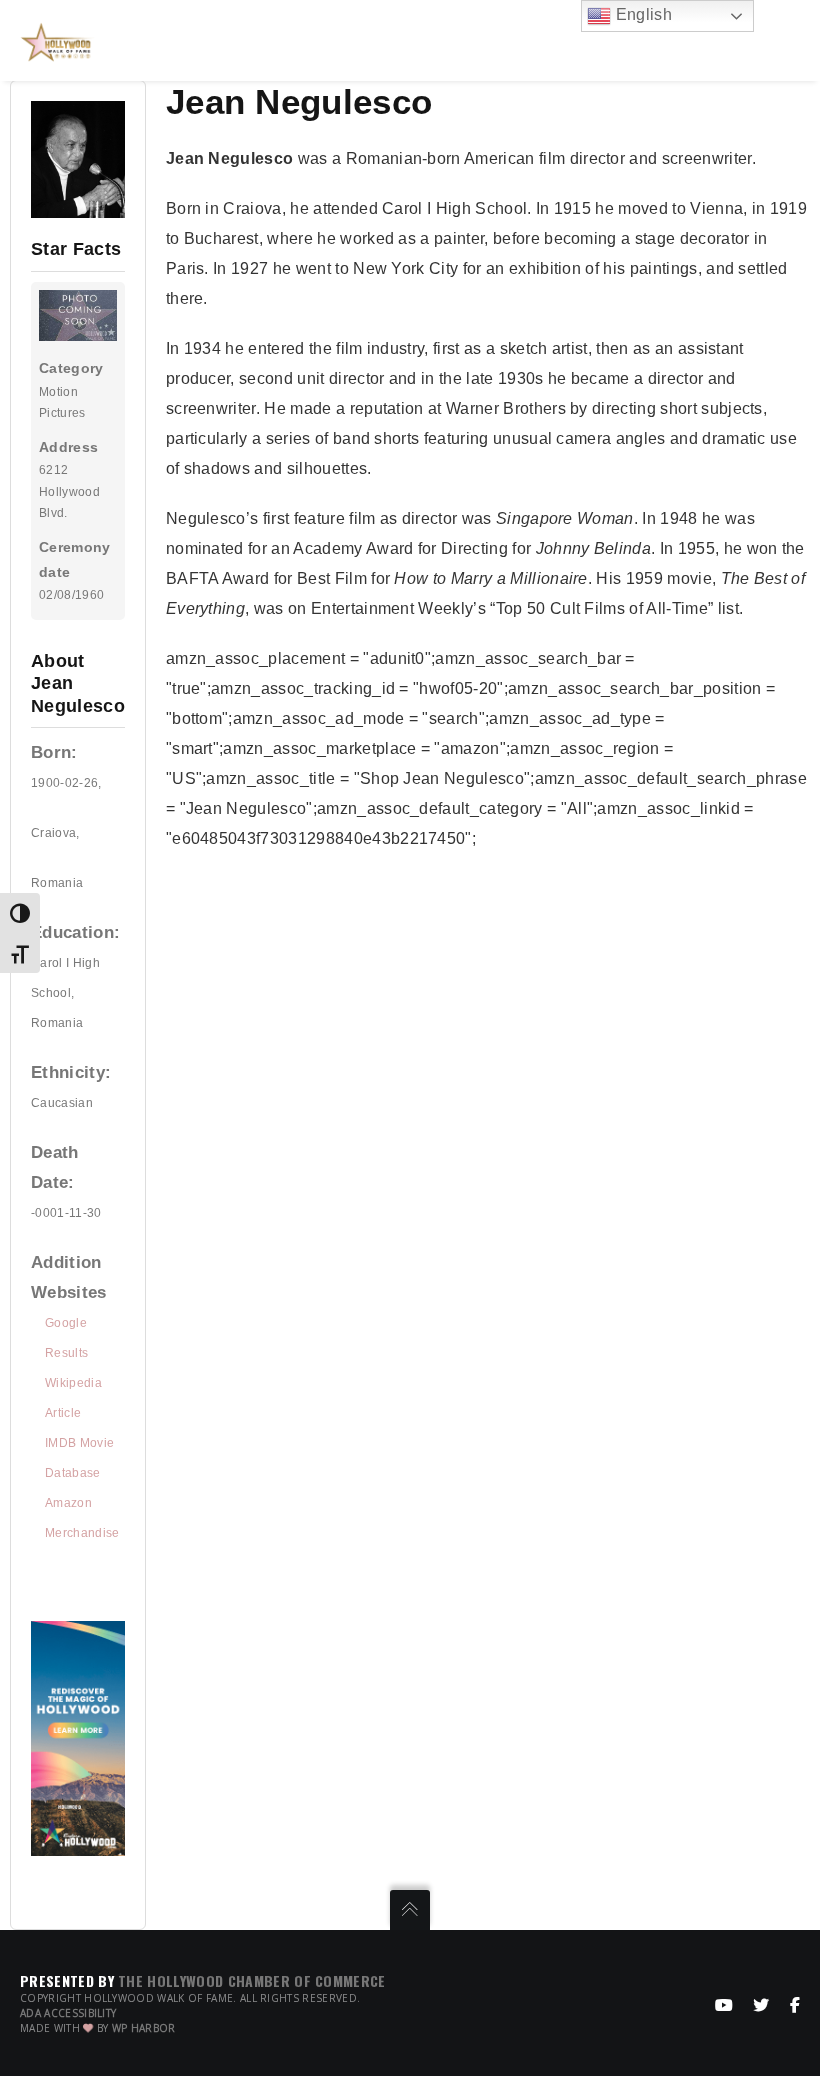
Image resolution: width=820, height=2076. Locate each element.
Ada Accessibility (68, 2013)
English (641, 14)
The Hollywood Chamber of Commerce (252, 1980)
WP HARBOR (144, 2028)
